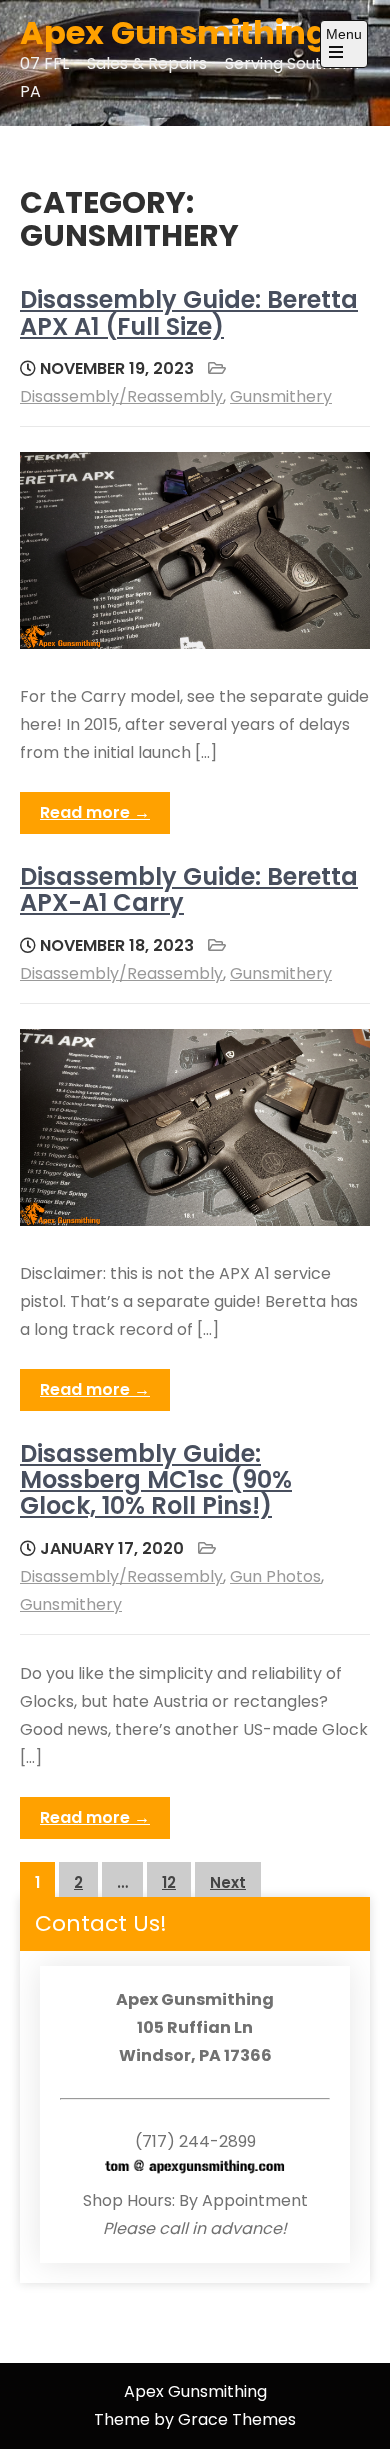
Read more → (95, 812)
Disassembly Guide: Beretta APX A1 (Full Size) (189, 312)
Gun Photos (275, 1576)
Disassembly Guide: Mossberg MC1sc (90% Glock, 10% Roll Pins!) (156, 1480)
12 (169, 1882)
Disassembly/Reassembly (121, 396)
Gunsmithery (281, 396)
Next (228, 1882)
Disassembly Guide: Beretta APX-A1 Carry (189, 889)
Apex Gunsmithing (174, 32)
